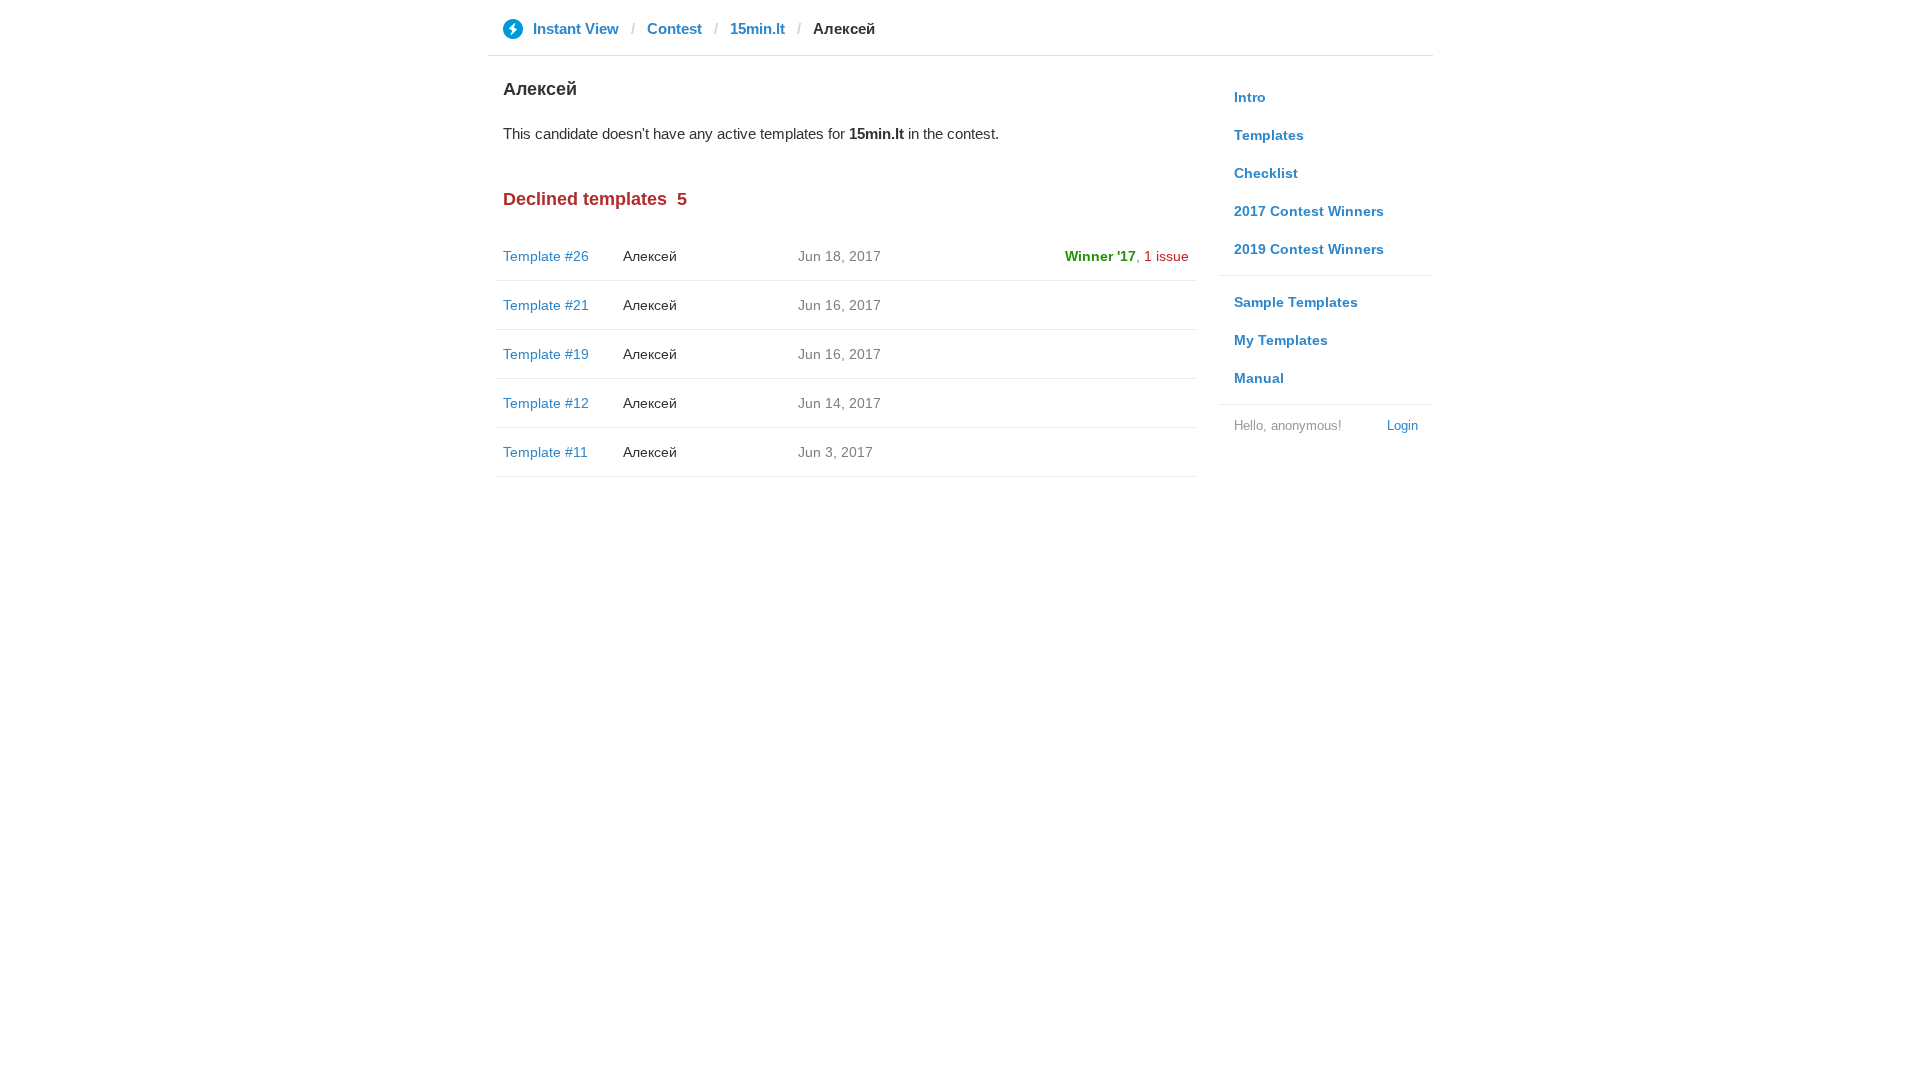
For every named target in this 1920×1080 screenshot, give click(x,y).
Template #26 (546, 256)
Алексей (650, 256)
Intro (1250, 97)
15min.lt (757, 28)
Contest (674, 28)
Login (1402, 425)
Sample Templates (1296, 302)
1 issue (1166, 256)
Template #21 (546, 305)
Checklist (1266, 173)
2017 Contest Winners (1309, 211)
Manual (1259, 378)
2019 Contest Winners (1309, 249)
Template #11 (545, 452)
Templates (1269, 135)
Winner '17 (1100, 256)
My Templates (1281, 340)
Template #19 (546, 354)
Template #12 (546, 403)
